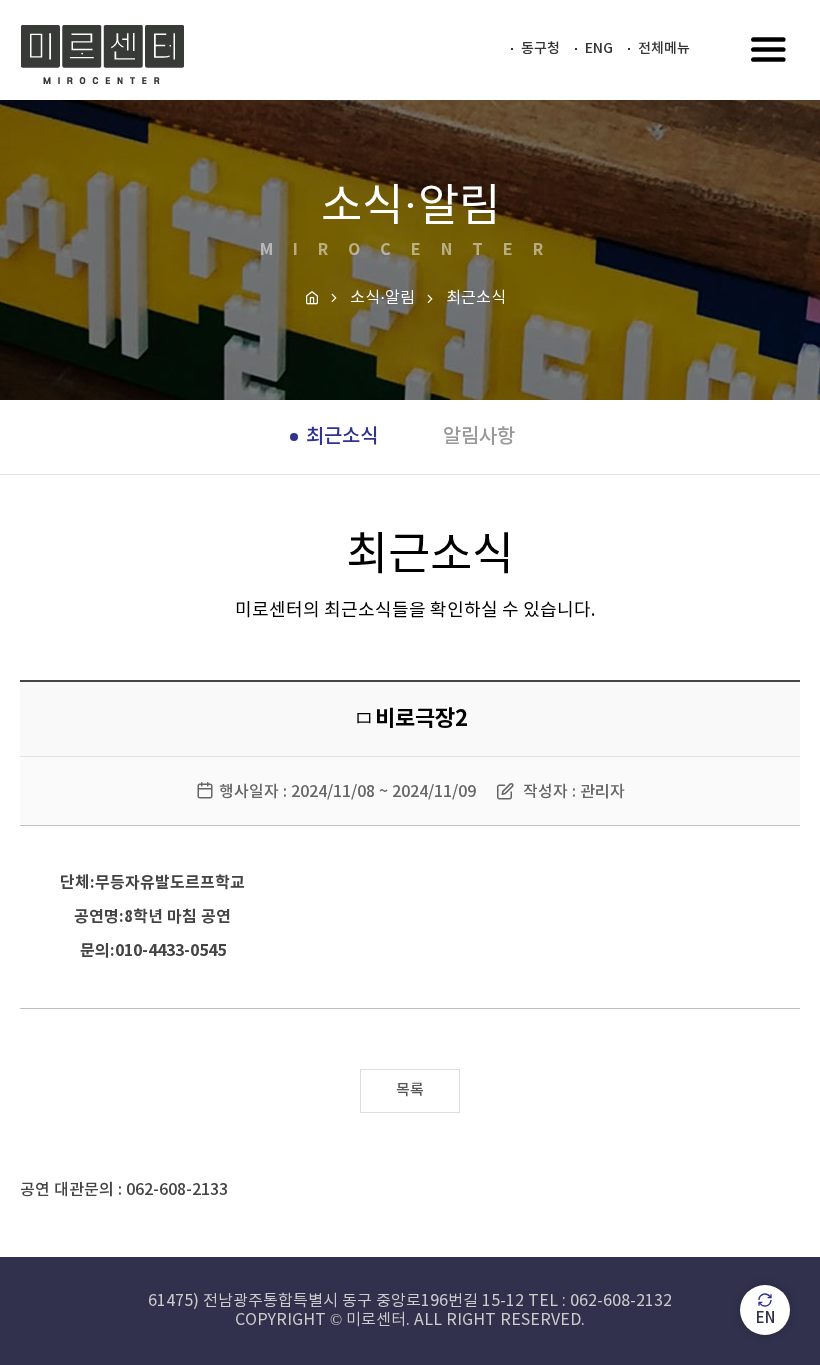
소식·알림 (382, 298)
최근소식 (342, 437)
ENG (599, 48)
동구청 (540, 48)
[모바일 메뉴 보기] (769, 51)
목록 (410, 1090)
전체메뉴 (664, 48)
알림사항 (479, 437)
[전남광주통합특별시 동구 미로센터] (102, 55)
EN (765, 1318)
